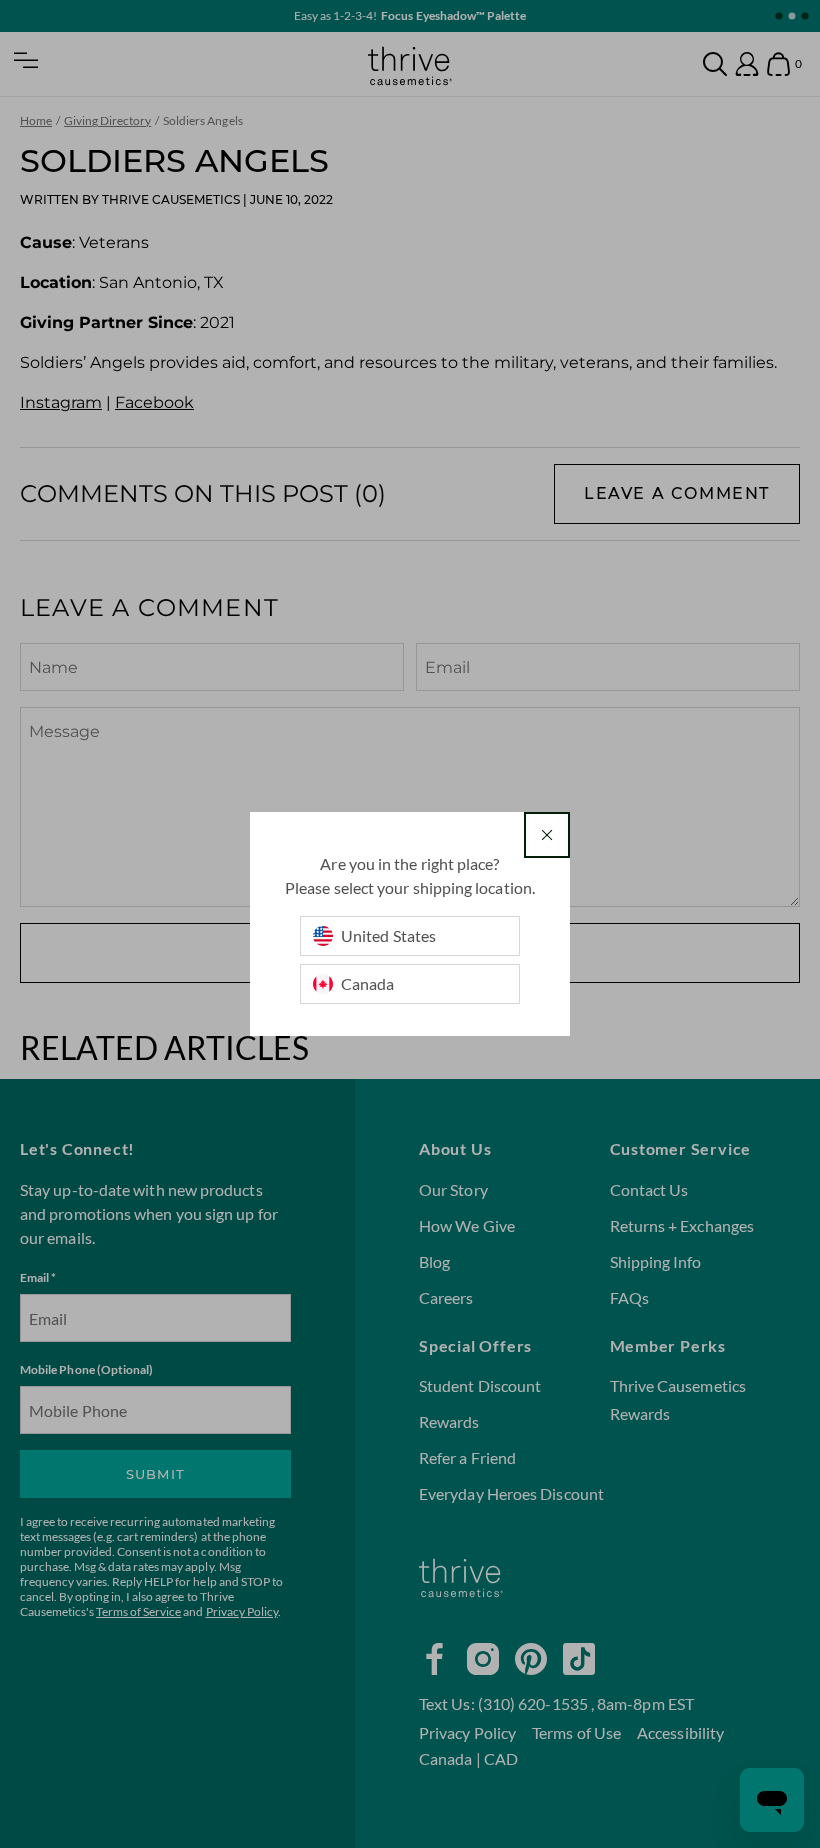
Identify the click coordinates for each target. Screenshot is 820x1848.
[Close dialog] (547, 835)
